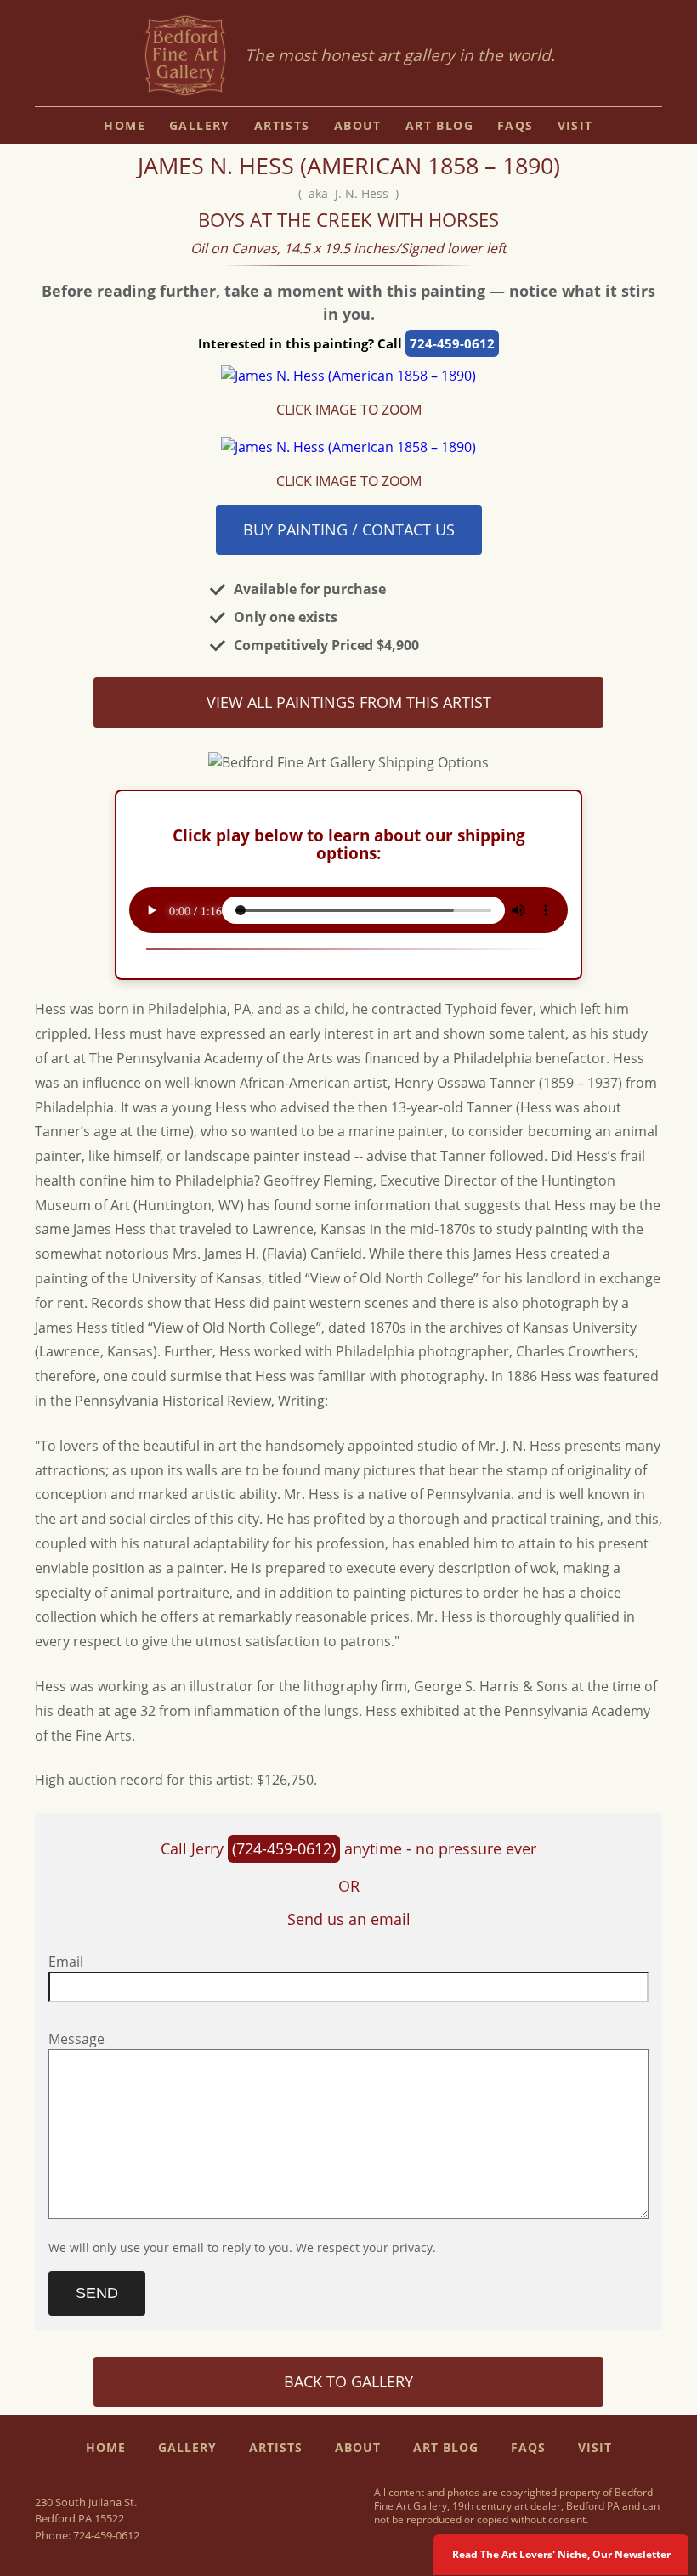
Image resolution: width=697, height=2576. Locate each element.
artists (282, 125)
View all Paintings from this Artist (349, 702)
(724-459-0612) (284, 1848)
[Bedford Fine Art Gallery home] (185, 57)
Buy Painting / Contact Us (349, 529)
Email (66, 1962)
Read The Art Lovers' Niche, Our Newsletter (561, 2554)
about (358, 125)
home (125, 125)
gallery (200, 125)
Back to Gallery (348, 2381)
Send (97, 2293)
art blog (439, 125)
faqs (516, 125)
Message (76, 2039)
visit (575, 125)
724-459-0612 (452, 343)
